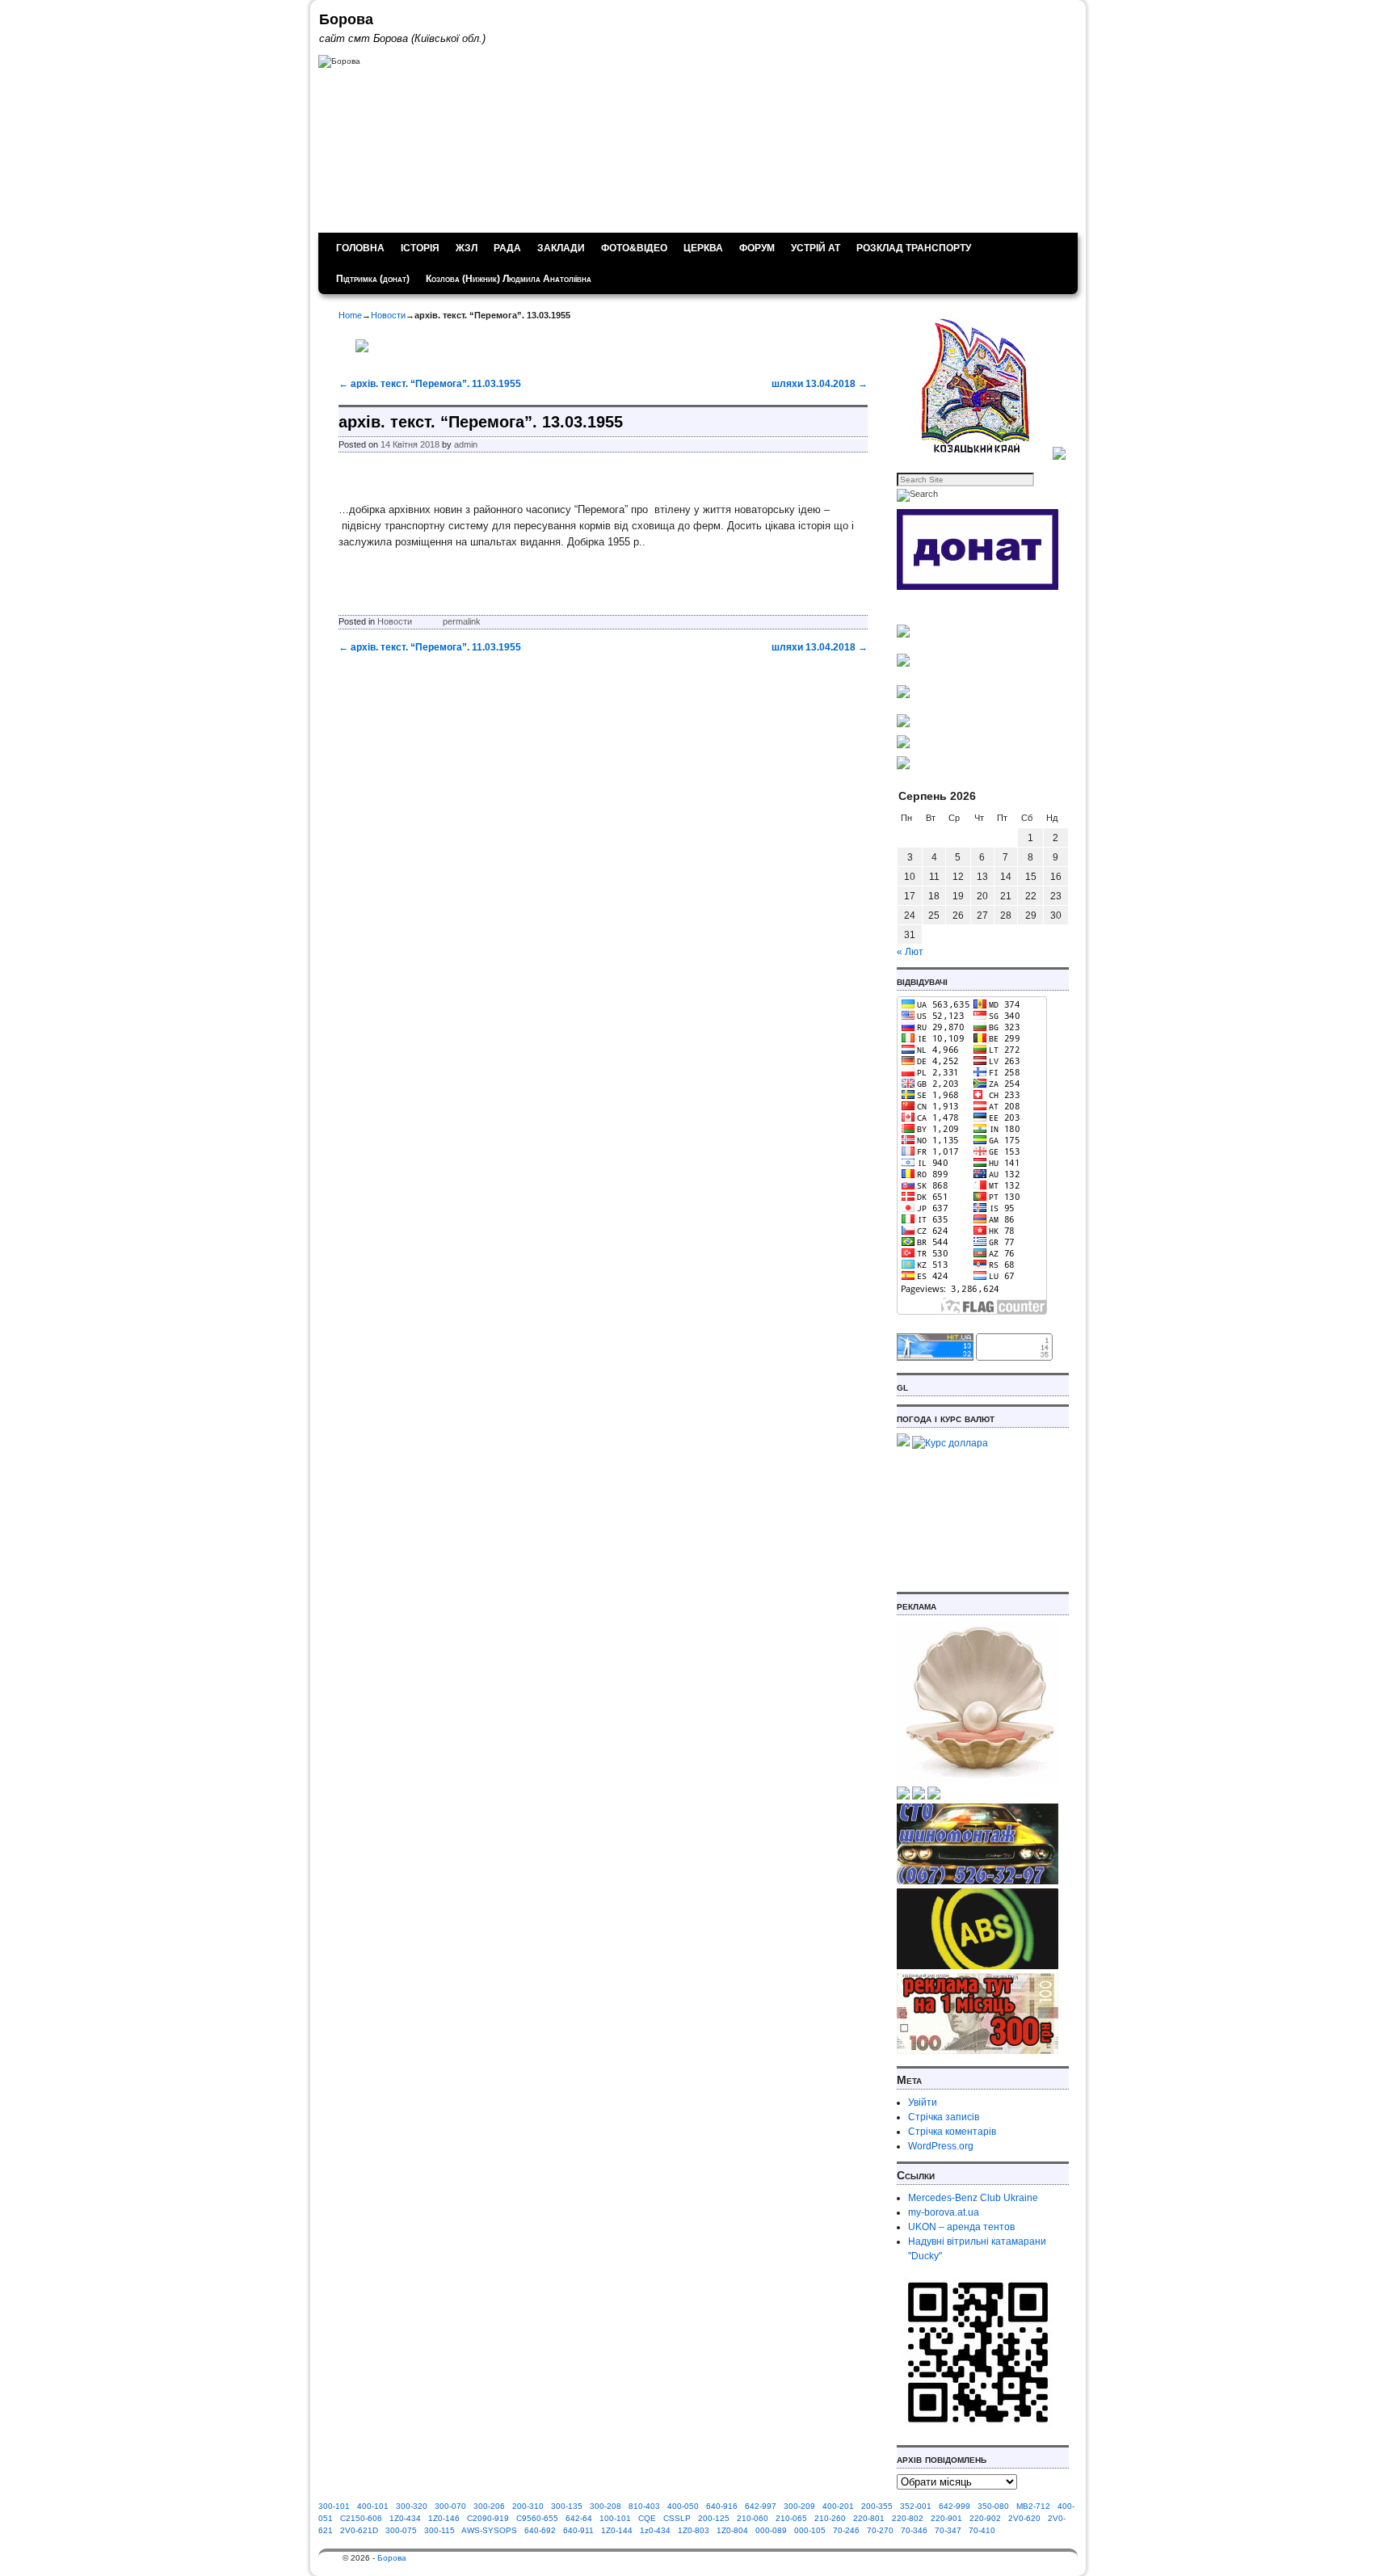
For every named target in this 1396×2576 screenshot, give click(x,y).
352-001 (916, 2506)
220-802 (908, 2518)
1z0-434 (655, 2530)
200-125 (714, 2518)
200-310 (528, 2506)
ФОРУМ (757, 248)
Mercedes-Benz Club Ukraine (973, 2198)
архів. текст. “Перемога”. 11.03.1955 (430, 384)
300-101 (334, 2506)
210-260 (830, 2518)
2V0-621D (359, 2530)
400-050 (683, 2506)
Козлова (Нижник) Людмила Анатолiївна (509, 279)
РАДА (507, 248)
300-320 (412, 2506)
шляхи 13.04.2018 (820, 384)
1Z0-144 (617, 2530)
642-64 (579, 2518)
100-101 (615, 2518)
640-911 (578, 2530)
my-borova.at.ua (944, 2212)
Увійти (923, 2102)
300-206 (489, 2506)
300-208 (605, 2506)
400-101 (373, 2506)
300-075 (401, 2530)
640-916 (722, 2506)
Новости (388, 315)
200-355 (877, 2506)
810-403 (644, 2506)
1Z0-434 (405, 2518)
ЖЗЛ (467, 248)
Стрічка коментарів (952, 2132)
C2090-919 (488, 2518)
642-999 (954, 2506)
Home (350, 315)
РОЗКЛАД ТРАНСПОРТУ (914, 248)
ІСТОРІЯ (420, 248)
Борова (346, 19)
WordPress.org (941, 2146)
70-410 (982, 2530)
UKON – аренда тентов (961, 2227)
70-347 (948, 2530)
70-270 (880, 2530)
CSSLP (677, 2518)
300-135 (567, 2506)
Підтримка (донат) (373, 279)
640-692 (540, 2530)
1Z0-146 (444, 2518)
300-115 (439, 2530)
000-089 (771, 2530)
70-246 (846, 2530)
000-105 (810, 2530)
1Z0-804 (732, 2530)
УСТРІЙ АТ (816, 248)
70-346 (914, 2530)
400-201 (838, 2506)
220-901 (946, 2518)
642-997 (761, 2506)
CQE (647, 2518)
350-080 (993, 2506)
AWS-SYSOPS (489, 2530)
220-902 (985, 2518)
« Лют (910, 952)
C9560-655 (537, 2518)
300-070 (450, 2506)
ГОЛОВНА (360, 248)
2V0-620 (1024, 2518)
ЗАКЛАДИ (561, 248)
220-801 (869, 2518)
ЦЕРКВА (703, 248)
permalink (462, 621)
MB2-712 (1033, 2506)
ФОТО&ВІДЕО (634, 248)
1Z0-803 (694, 2530)
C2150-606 (361, 2518)
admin (466, 444)
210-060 (753, 2518)
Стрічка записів (944, 2117)
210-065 (791, 2518)
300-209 (799, 2506)
